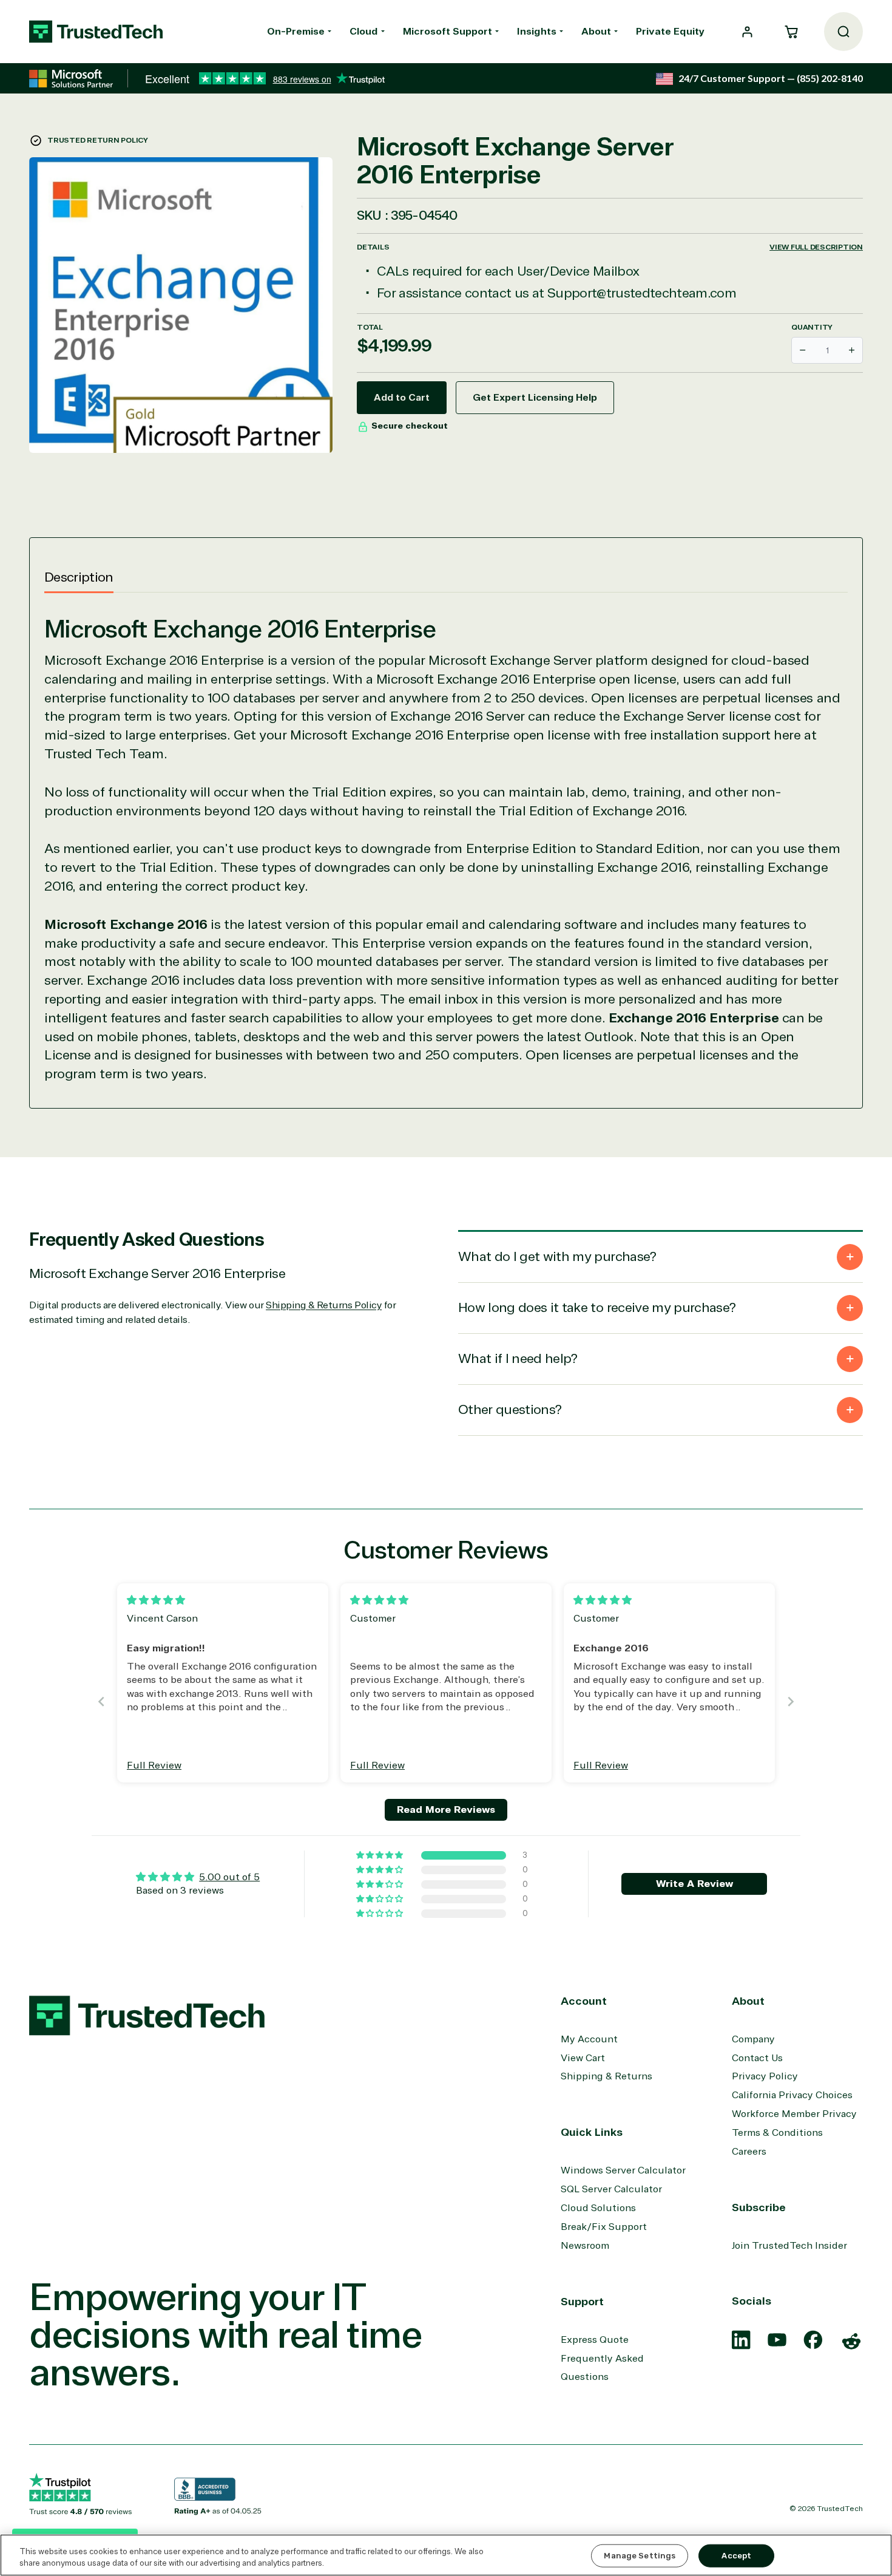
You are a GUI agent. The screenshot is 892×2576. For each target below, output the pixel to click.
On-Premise (296, 32)
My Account (589, 2039)
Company (753, 2039)
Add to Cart (402, 398)
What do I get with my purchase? (557, 1257)
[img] (156, 1600)
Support (582, 2302)
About (596, 32)
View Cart (583, 2058)
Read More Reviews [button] (446, 1810)
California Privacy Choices (792, 2095)
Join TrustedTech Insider (789, 2246)
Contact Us (757, 2058)
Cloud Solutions (598, 2208)
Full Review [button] (154, 1765)
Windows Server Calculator (623, 2170)
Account (584, 2001)
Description (79, 577)
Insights (537, 32)
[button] (791, 32)
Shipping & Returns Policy (324, 1305)
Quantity (812, 327)
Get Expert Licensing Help (535, 398)
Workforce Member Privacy (794, 2114)
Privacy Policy (765, 2076)
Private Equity (670, 32)
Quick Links (592, 2132)
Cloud (364, 32)
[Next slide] (791, 1701)
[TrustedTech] (96, 32)
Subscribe (759, 2207)
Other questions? (510, 1410)
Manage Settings (640, 2556)
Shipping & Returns (606, 2076)
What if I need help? (518, 1359)
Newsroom (585, 2246)
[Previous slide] (101, 1701)
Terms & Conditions (777, 2133)
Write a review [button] (694, 1884)
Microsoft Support (448, 32)
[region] (446, 2555)
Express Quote (595, 2340)
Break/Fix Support (604, 2227)
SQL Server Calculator (611, 2189)
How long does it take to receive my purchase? (597, 1308)
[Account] (747, 32)
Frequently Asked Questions (602, 2368)
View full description (816, 247)
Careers (749, 2152)
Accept (736, 2556)
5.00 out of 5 (229, 1877)
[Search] (843, 32)
